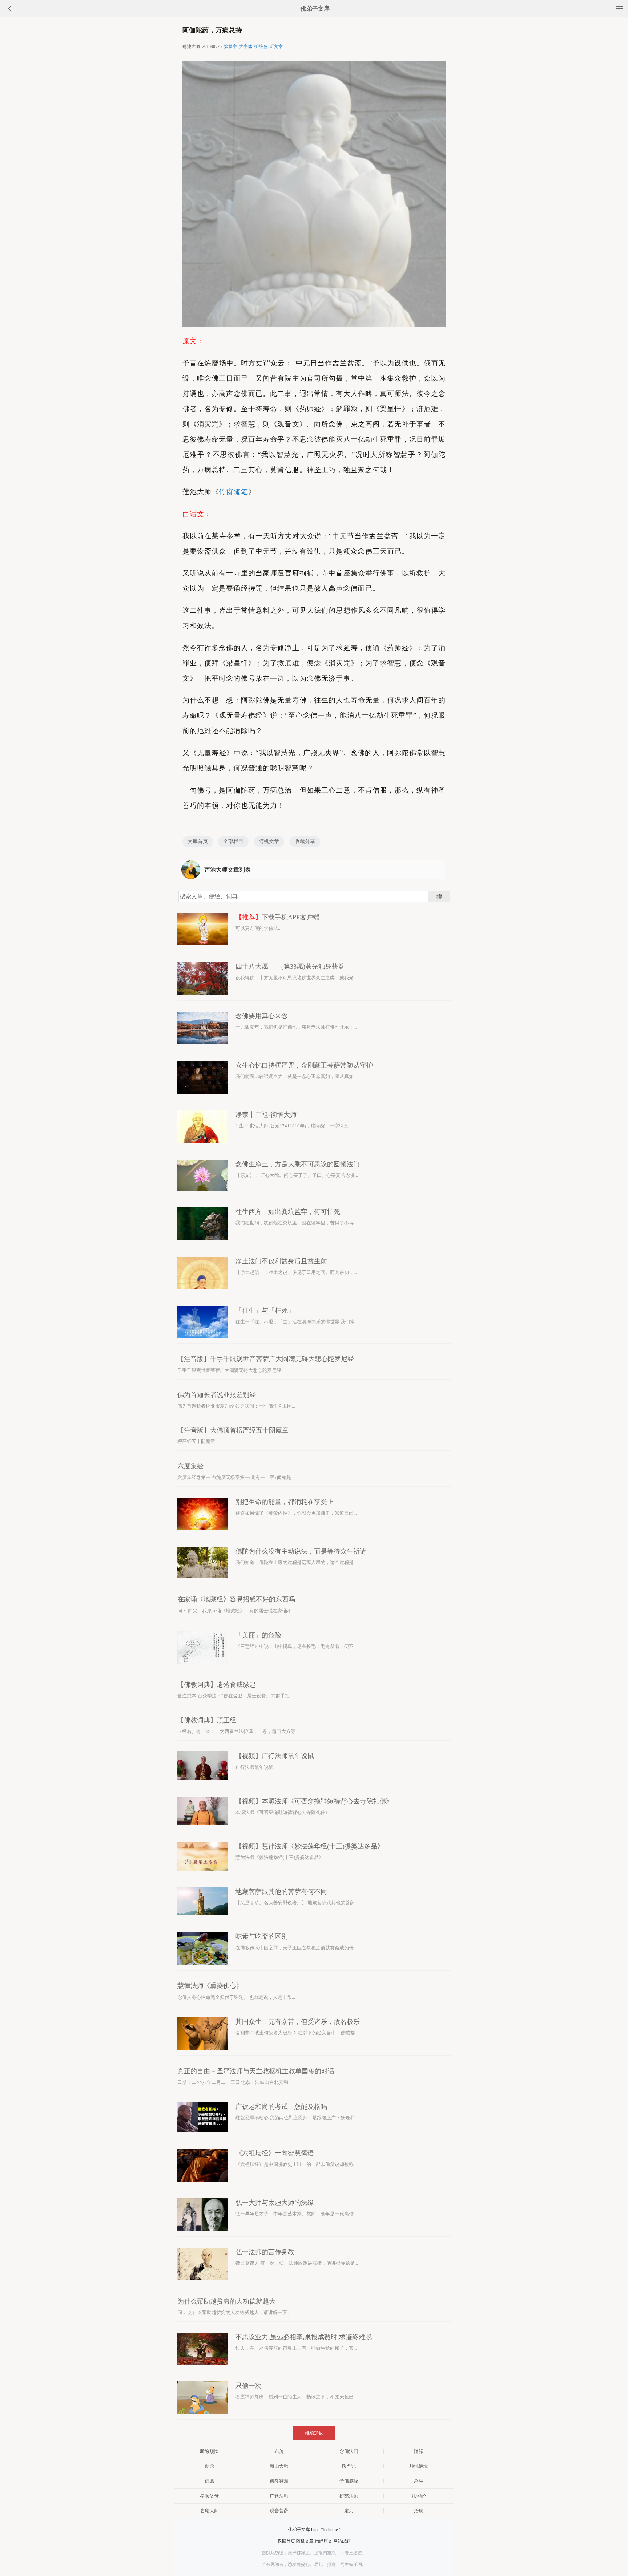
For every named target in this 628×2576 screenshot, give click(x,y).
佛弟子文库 (315, 9)
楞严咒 (349, 2466)
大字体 (246, 46)
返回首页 (286, 2541)
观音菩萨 (279, 2511)
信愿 (209, 2481)
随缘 (419, 2451)
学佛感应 (349, 2481)
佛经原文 (323, 2541)
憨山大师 (279, 2466)
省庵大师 (209, 2511)
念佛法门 (349, 2451)
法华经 (419, 2496)
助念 (209, 2466)
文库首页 (198, 841)
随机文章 (269, 841)
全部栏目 (233, 841)
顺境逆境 (419, 2466)
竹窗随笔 (233, 492)
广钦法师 (279, 2496)
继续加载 (314, 2433)
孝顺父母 (209, 2496)
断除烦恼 (209, 2451)
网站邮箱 (342, 2541)
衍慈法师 (349, 2496)
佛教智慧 (279, 2481)
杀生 (419, 2481)
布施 (279, 2451)
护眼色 (261, 46)
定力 (349, 2511)
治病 (419, 2511)
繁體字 (230, 46)
